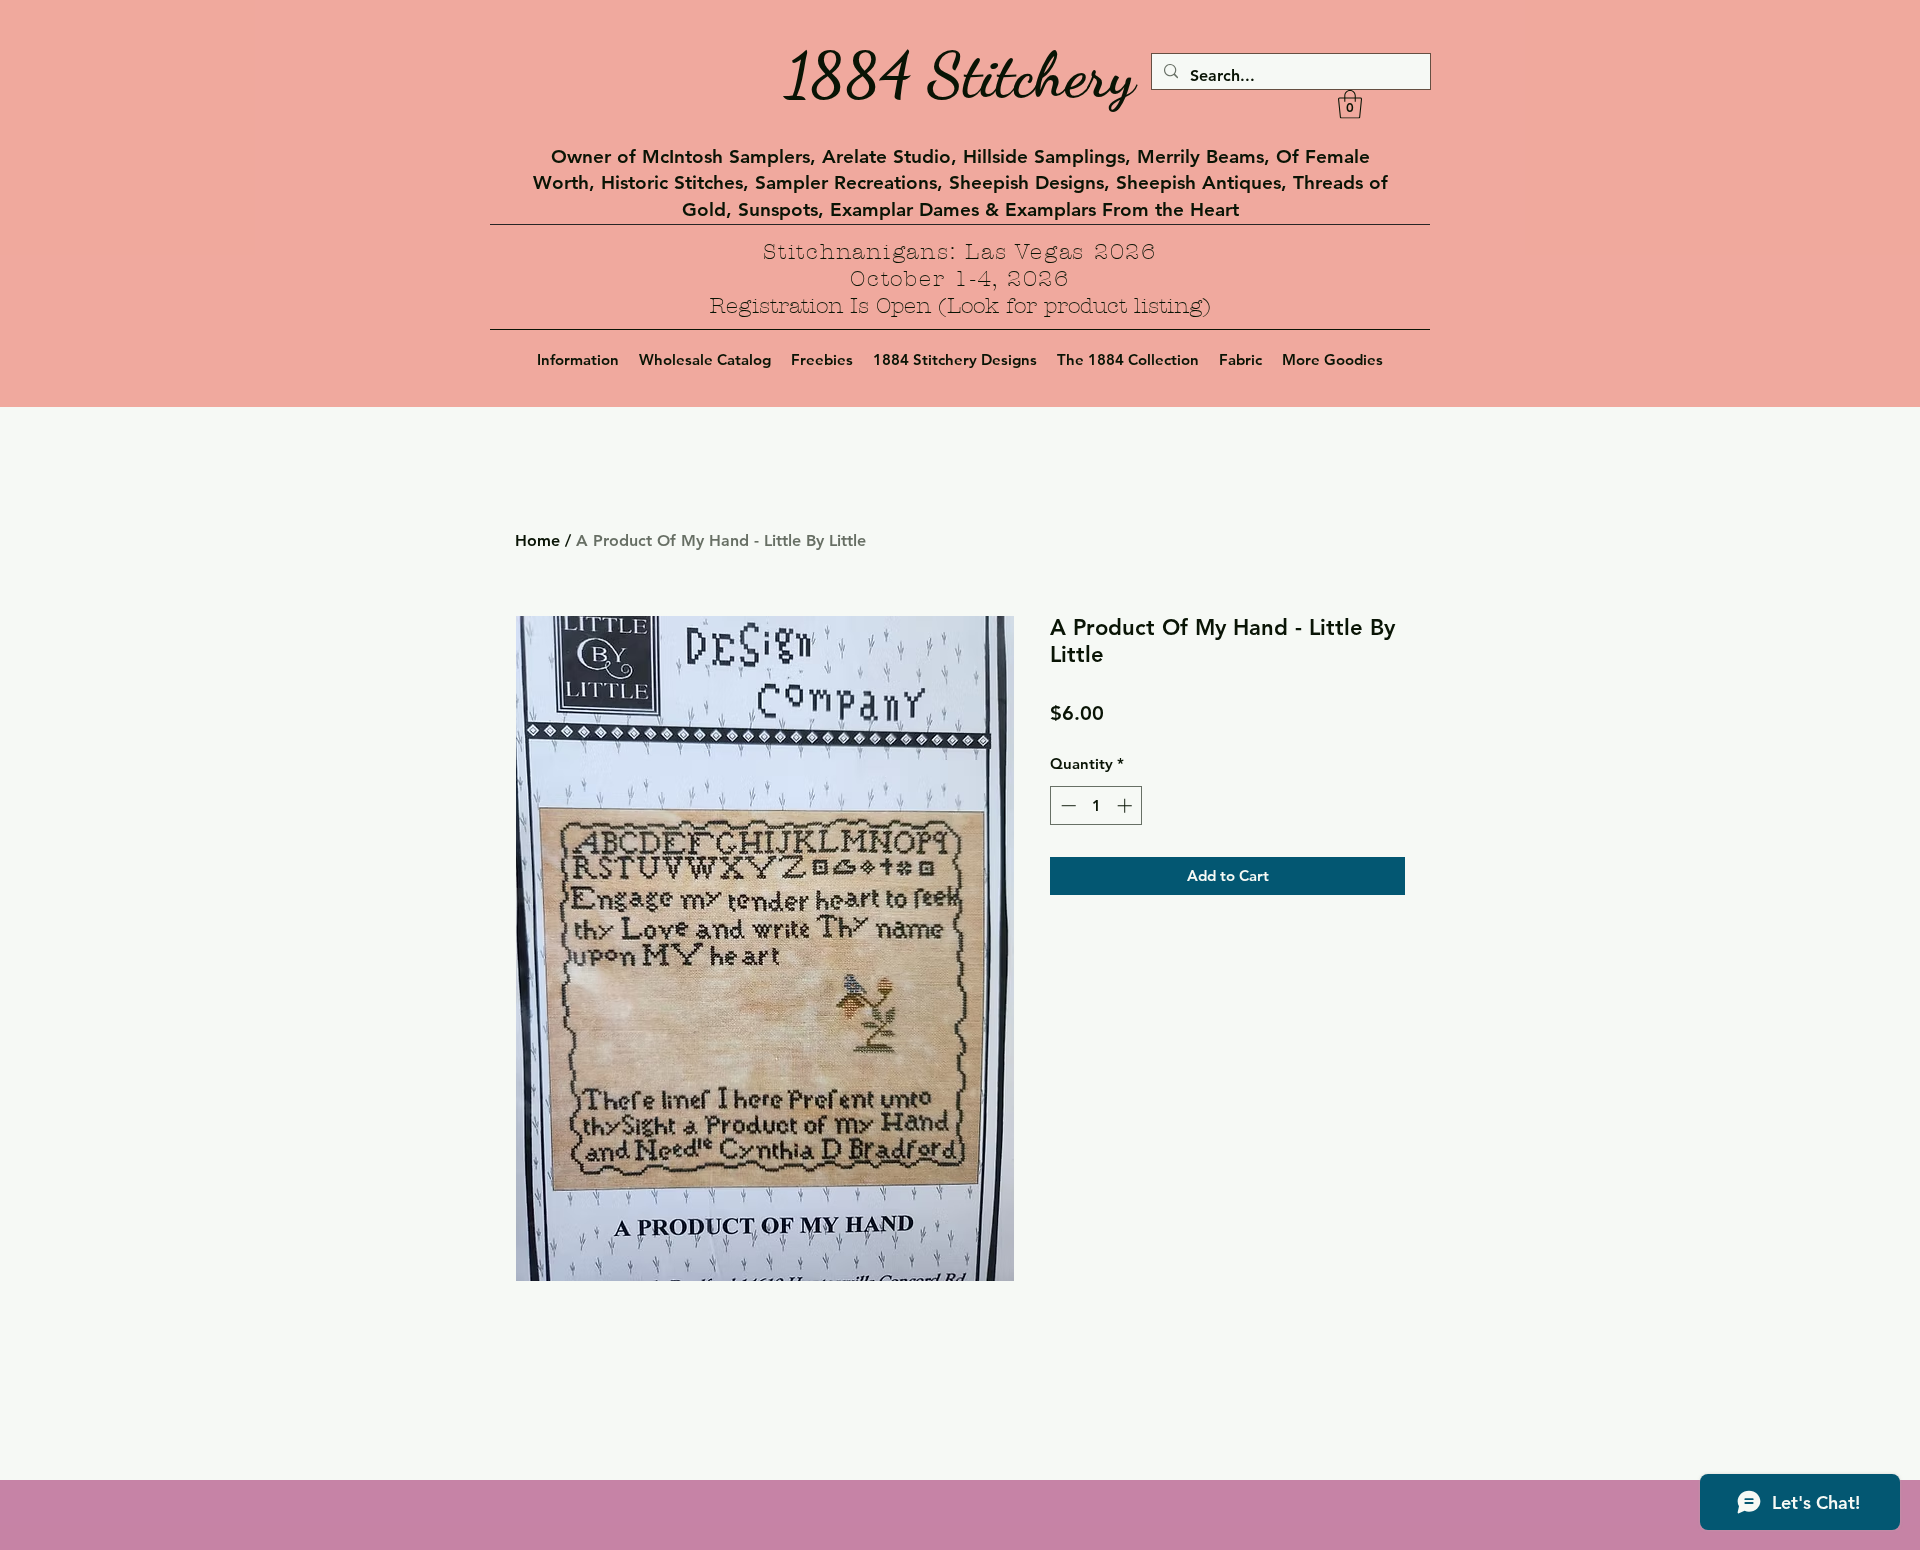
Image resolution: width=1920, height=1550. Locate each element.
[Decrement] (1066, 805)
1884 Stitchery (960, 75)
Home (537, 540)
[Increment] (1126, 805)
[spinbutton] (1096, 805)
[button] (1350, 104)
